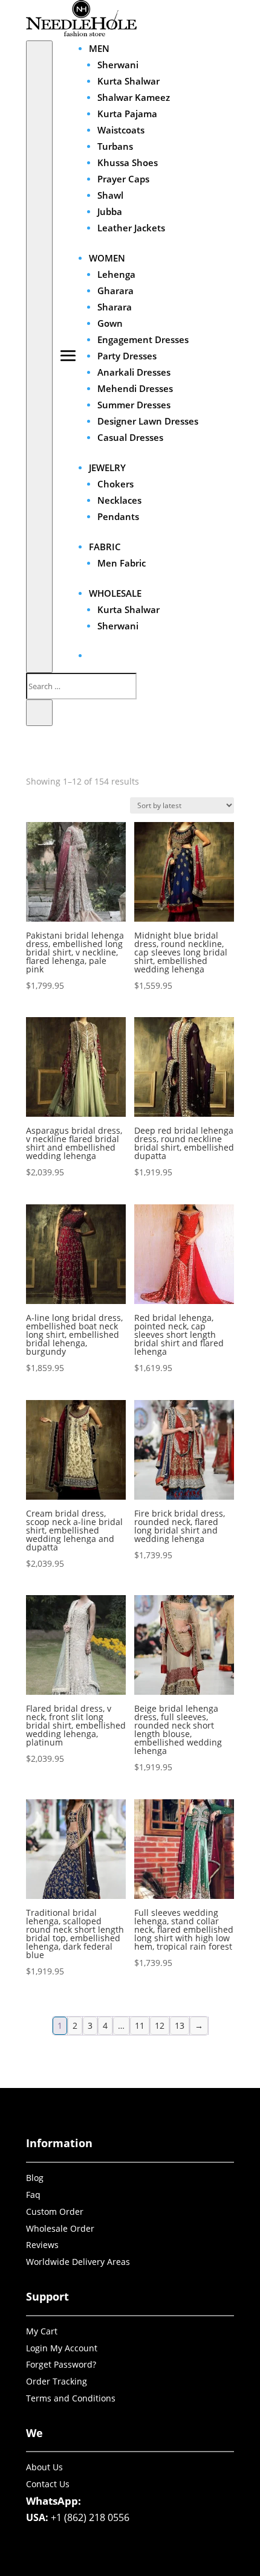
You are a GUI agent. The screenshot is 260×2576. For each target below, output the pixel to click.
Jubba (110, 211)
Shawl (110, 195)
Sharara (115, 307)
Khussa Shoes (128, 162)
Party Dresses (127, 356)
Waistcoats (121, 130)
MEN (99, 48)
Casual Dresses (130, 437)
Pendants (118, 516)
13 (180, 2025)
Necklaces (119, 500)
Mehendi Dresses (135, 388)
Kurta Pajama (127, 114)
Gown (110, 323)
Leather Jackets (131, 228)
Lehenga (116, 274)
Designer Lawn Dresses (148, 421)
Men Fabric (122, 563)
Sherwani (118, 65)
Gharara (115, 291)
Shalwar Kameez (134, 97)
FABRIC (105, 547)
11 (140, 2025)
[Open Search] (39, 357)
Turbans (115, 146)
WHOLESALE (115, 593)
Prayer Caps (123, 179)
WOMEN (107, 258)
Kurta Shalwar (128, 81)
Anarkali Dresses (134, 372)
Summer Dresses (134, 405)
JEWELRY (107, 467)
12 (160, 2025)
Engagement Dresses (143, 339)
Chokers (115, 484)
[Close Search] (39, 713)
